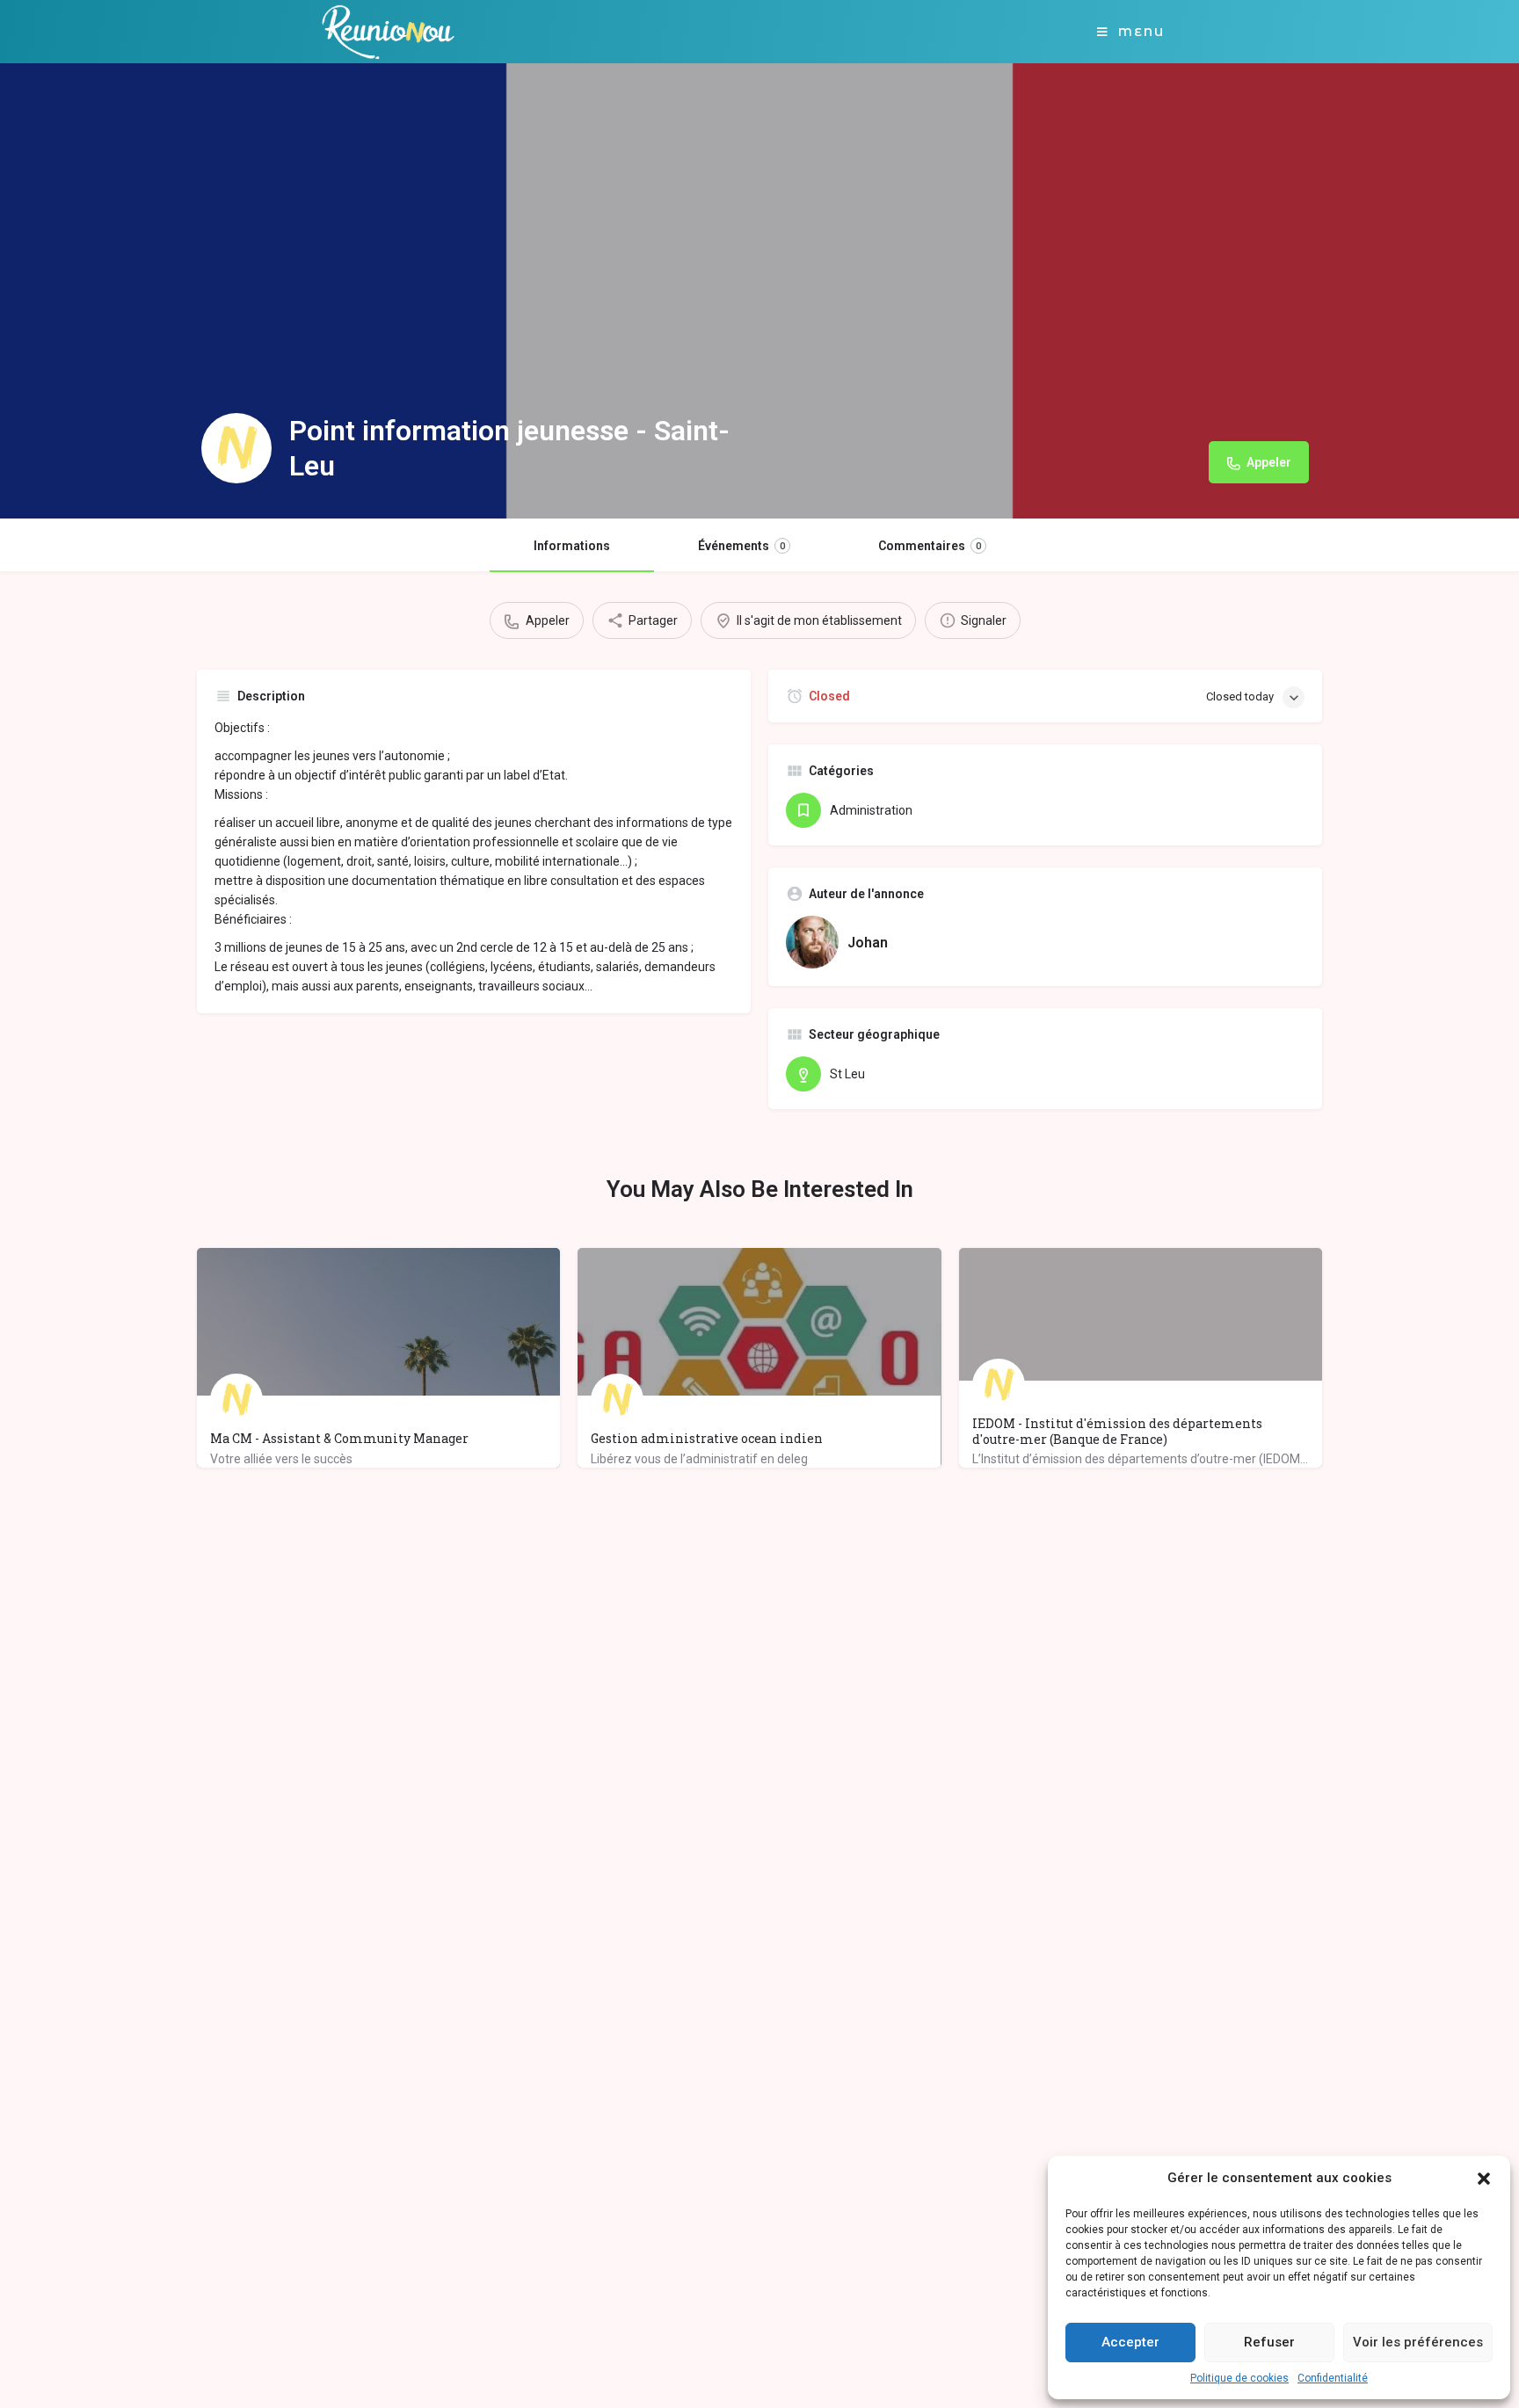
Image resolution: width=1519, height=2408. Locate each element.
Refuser (1269, 2342)
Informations (572, 546)
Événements (741, 546)
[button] (1484, 2179)
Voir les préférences (1418, 2342)
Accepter (1130, 2342)
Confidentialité (1333, 2378)
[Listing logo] (236, 448)
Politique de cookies (1239, 2378)
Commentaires (930, 546)
